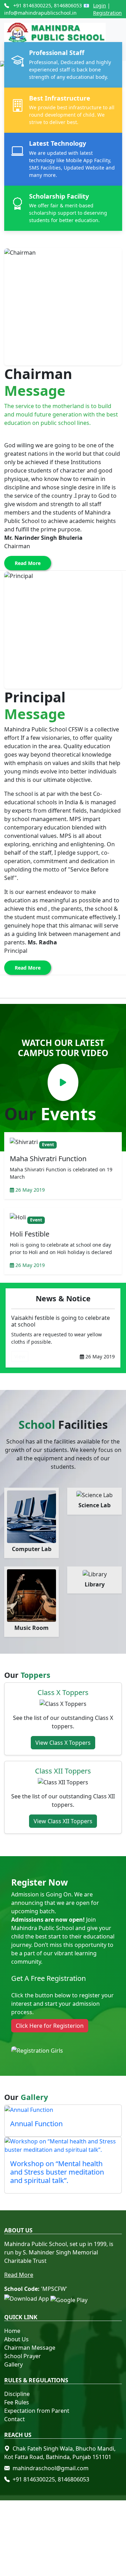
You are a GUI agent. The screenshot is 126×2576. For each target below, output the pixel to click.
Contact (15, 2419)
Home (12, 2331)
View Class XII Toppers (63, 1821)
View (20, 1356)
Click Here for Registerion (50, 2026)
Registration (107, 13)
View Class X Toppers (63, 1743)
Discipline (17, 2394)
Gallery (13, 2364)
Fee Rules (17, 2402)
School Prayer (23, 2356)
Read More (28, 563)
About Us (16, 2339)
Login (100, 5)
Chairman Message (30, 2348)
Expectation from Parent (37, 2411)
